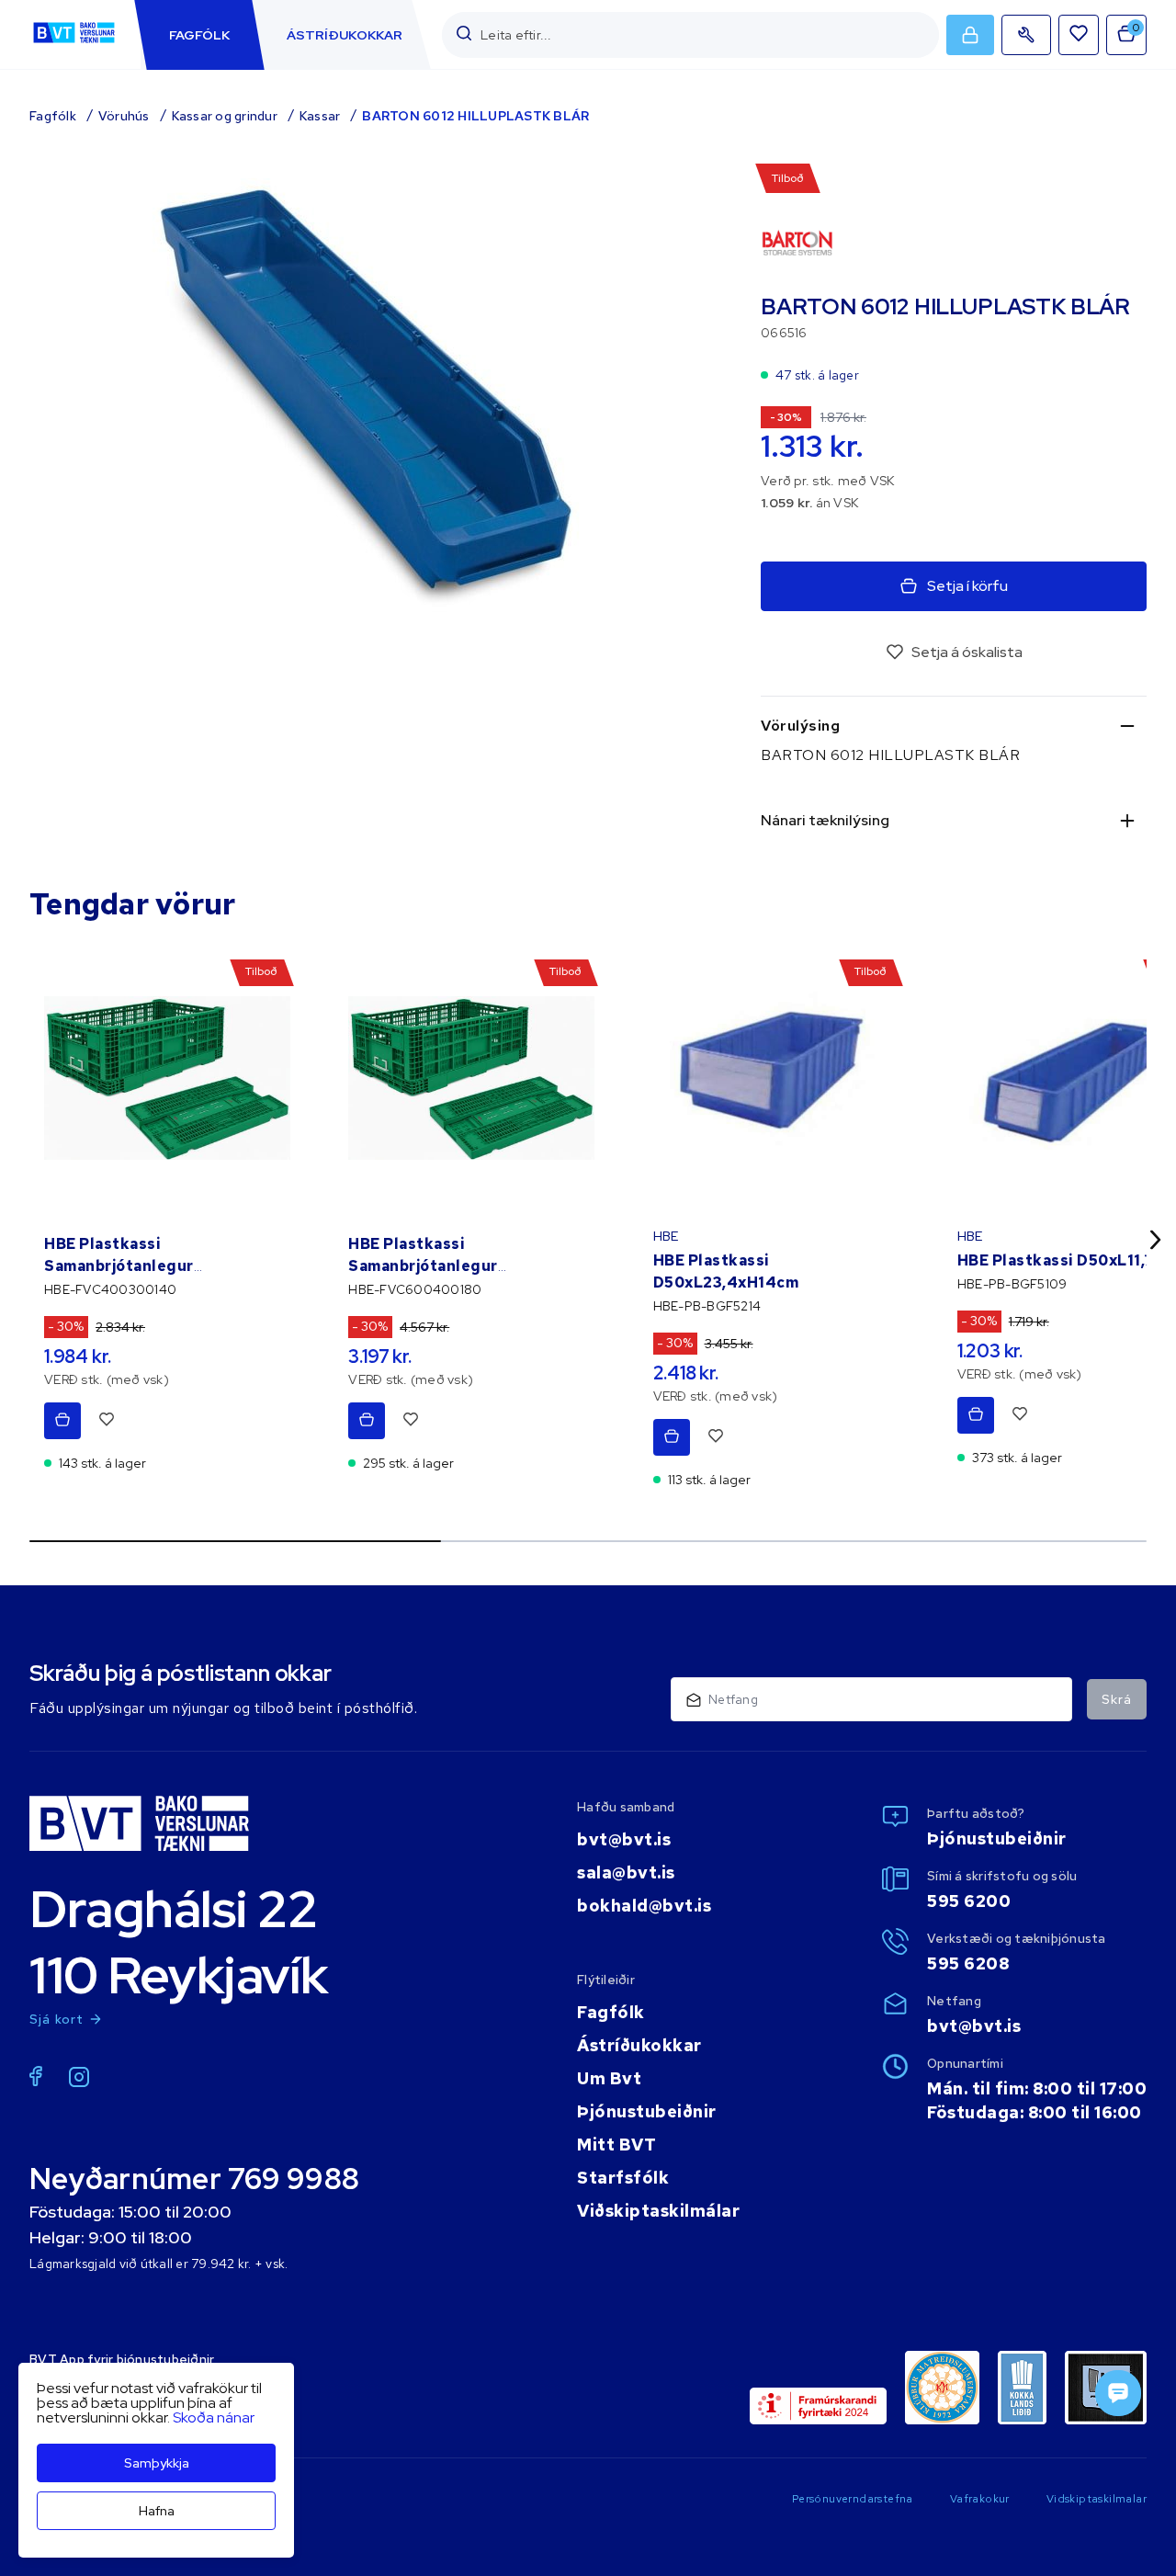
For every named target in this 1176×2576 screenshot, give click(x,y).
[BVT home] (74, 43)
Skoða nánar (214, 2417)
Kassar (320, 116)
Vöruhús (124, 116)
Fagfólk (53, 116)
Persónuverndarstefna (853, 2499)
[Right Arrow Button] (1156, 1239)
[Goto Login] (1079, 35)
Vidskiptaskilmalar (1097, 2499)
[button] (464, 34)
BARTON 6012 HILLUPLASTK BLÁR (475, 116)
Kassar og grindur (225, 116)
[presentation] (199, 35)
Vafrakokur (980, 2499)
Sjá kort (57, 2019)
